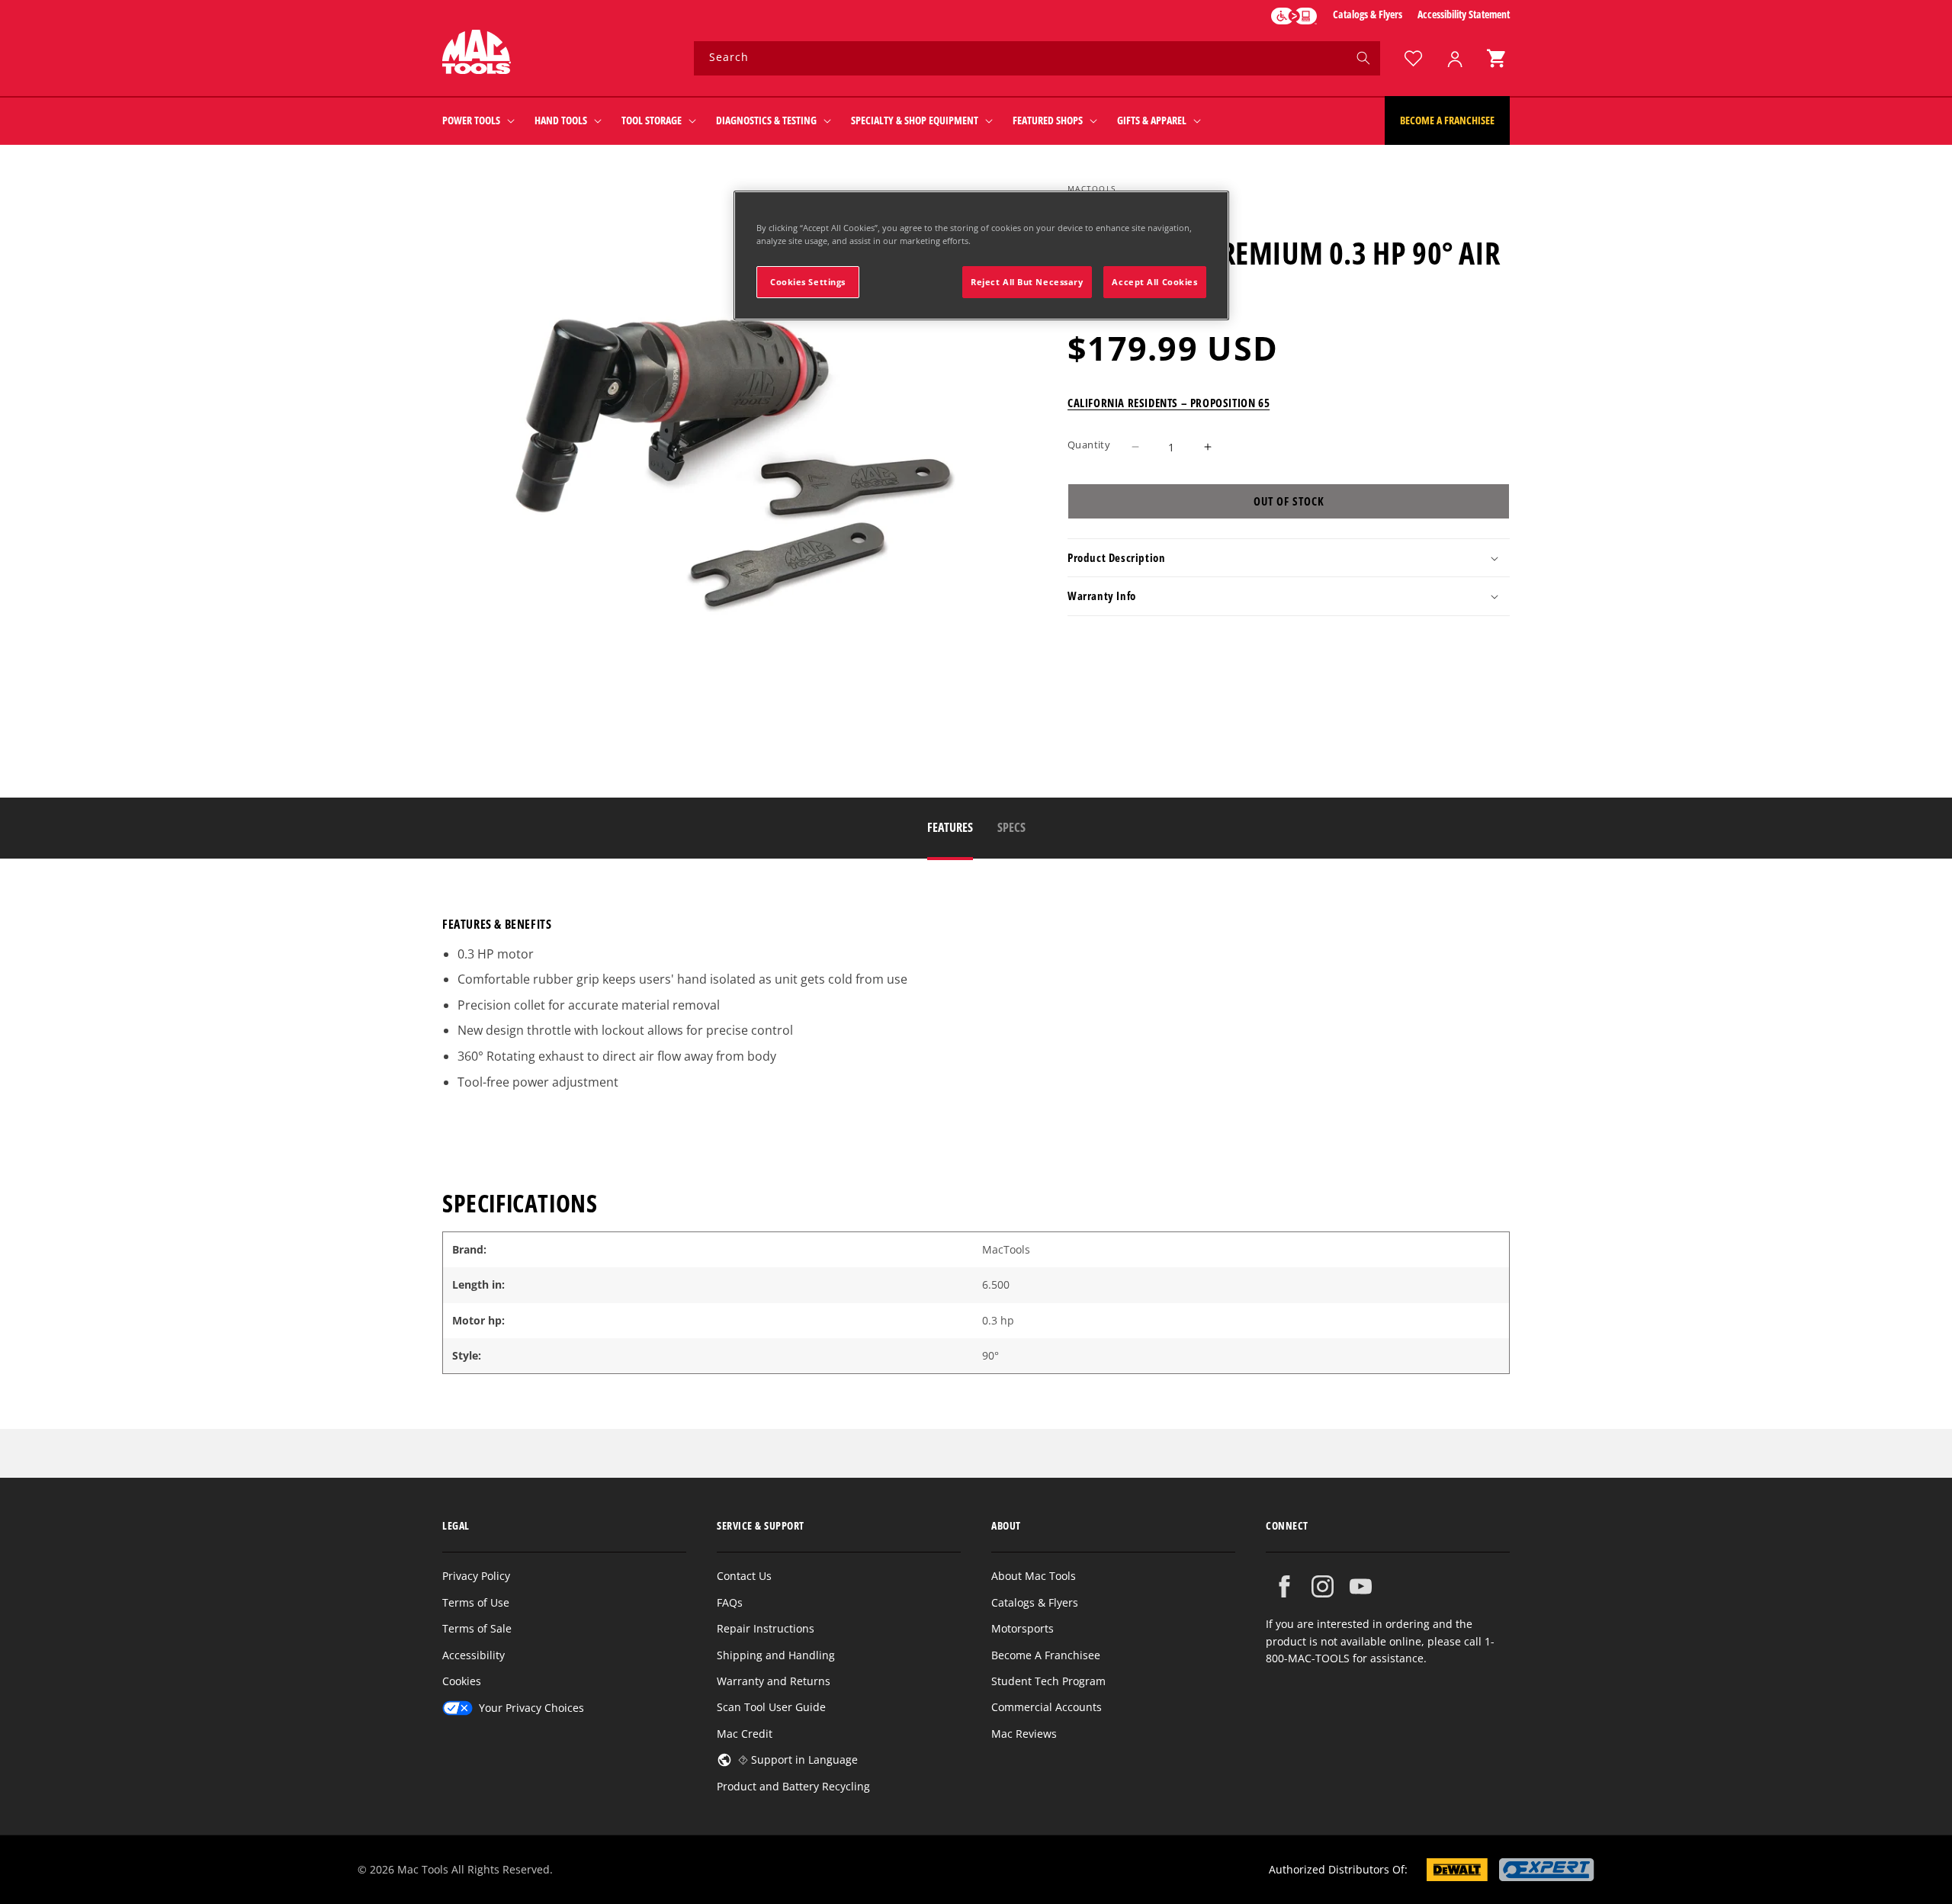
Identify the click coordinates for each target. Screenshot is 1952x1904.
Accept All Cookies (1154, 282)
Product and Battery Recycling (793, 1786)
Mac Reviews (1024, 1734)
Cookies (462, 1681)
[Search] (1363, 58)
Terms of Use (476, 1602)
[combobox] (1037, 58)
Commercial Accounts (1047, 1707)
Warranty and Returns (774, 1681)
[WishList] (1413, 58)
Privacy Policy (476, 1576)
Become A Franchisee (1046, 1655)
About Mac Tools (1034, 1576)
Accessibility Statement (1464, 14)
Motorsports (1023, 1628)
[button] (1496, 58)
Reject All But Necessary (1027, 282)
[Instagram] (1323, 1586)
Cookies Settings (808, 282)
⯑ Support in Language (798, 1760)
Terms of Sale (477, 1628)
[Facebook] (1284, 1586)
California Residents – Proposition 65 (1169, 403)
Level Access (1294, 16)
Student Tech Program (1048, 1681)
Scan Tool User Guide (771, 1707)
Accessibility (474, 1655)
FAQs (730, 1602)
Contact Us (744, 1576)
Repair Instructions (766, 1628)
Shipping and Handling (776, 1655)
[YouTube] (1361, 1586)
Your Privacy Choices (531, 1708)
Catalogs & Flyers (1368, 14)
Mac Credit (745, 1734)
